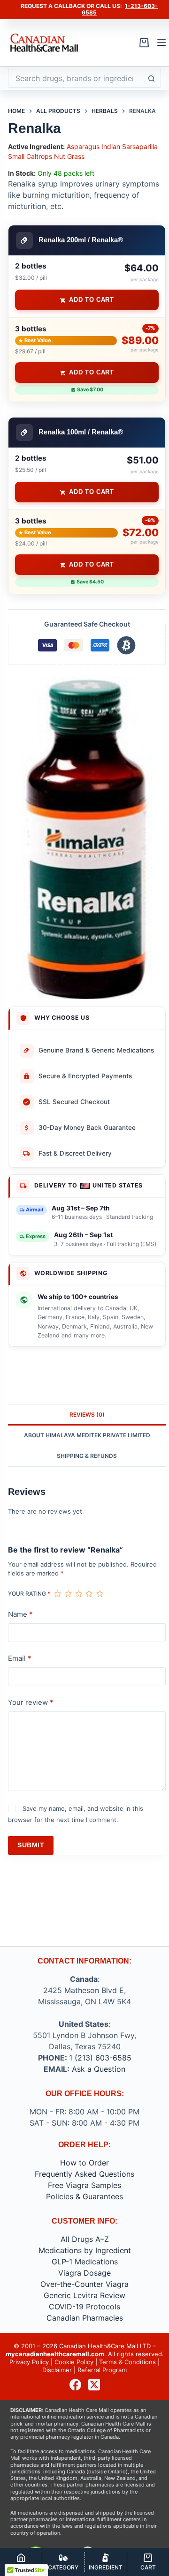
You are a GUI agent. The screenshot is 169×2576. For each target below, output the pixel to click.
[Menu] (161, 43)
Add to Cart (91, 300)
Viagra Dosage (84, 2273)
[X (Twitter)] (94, 2385)
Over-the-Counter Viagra (84, 2284)
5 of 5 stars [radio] (100, 1594)
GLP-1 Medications (85, 2262)
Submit (31, 1845)
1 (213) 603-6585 (100, 2058)
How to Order (84, 2163)
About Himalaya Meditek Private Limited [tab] (87, 1435)
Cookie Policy (74, 2362)
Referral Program (102, 2370)
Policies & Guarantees (84, 2196)
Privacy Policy (29, 2362)
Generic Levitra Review (84, 2295)
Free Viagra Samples (84, 2185)
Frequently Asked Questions (84, 2174)
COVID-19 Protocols (84, 2307)
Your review (31, 1702)
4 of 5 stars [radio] (89, 1594)
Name (20, 1614)
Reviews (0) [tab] (87, 1415)
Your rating (29, 1594)
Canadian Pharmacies (85, 2318)
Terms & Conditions (127, 2362)
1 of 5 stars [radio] (57, 1594)
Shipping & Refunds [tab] (87, 1456)
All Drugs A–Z (85, 2239)
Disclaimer (57, 2370)
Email (20, 1658)
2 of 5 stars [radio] (68, 1594)
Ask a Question (99, 2069)
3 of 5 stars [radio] (78, 1594)
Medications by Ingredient (85, 2250)
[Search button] (152, 78)
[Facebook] (75, 2385)
